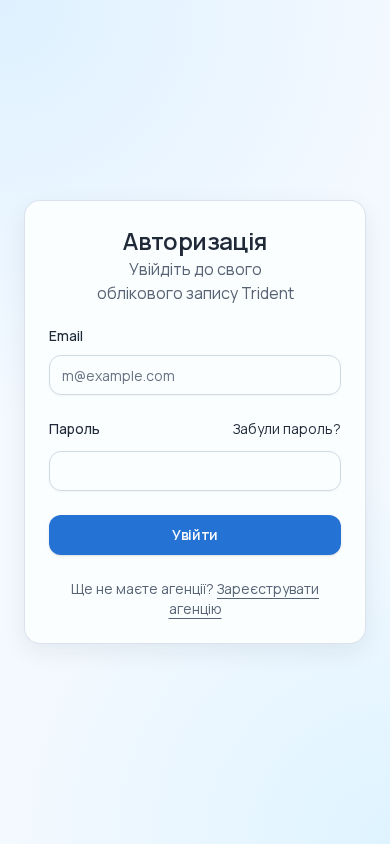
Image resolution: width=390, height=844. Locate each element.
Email (66, 336)
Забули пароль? (287, 428)
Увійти (195, 534)
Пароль (74, 429)
